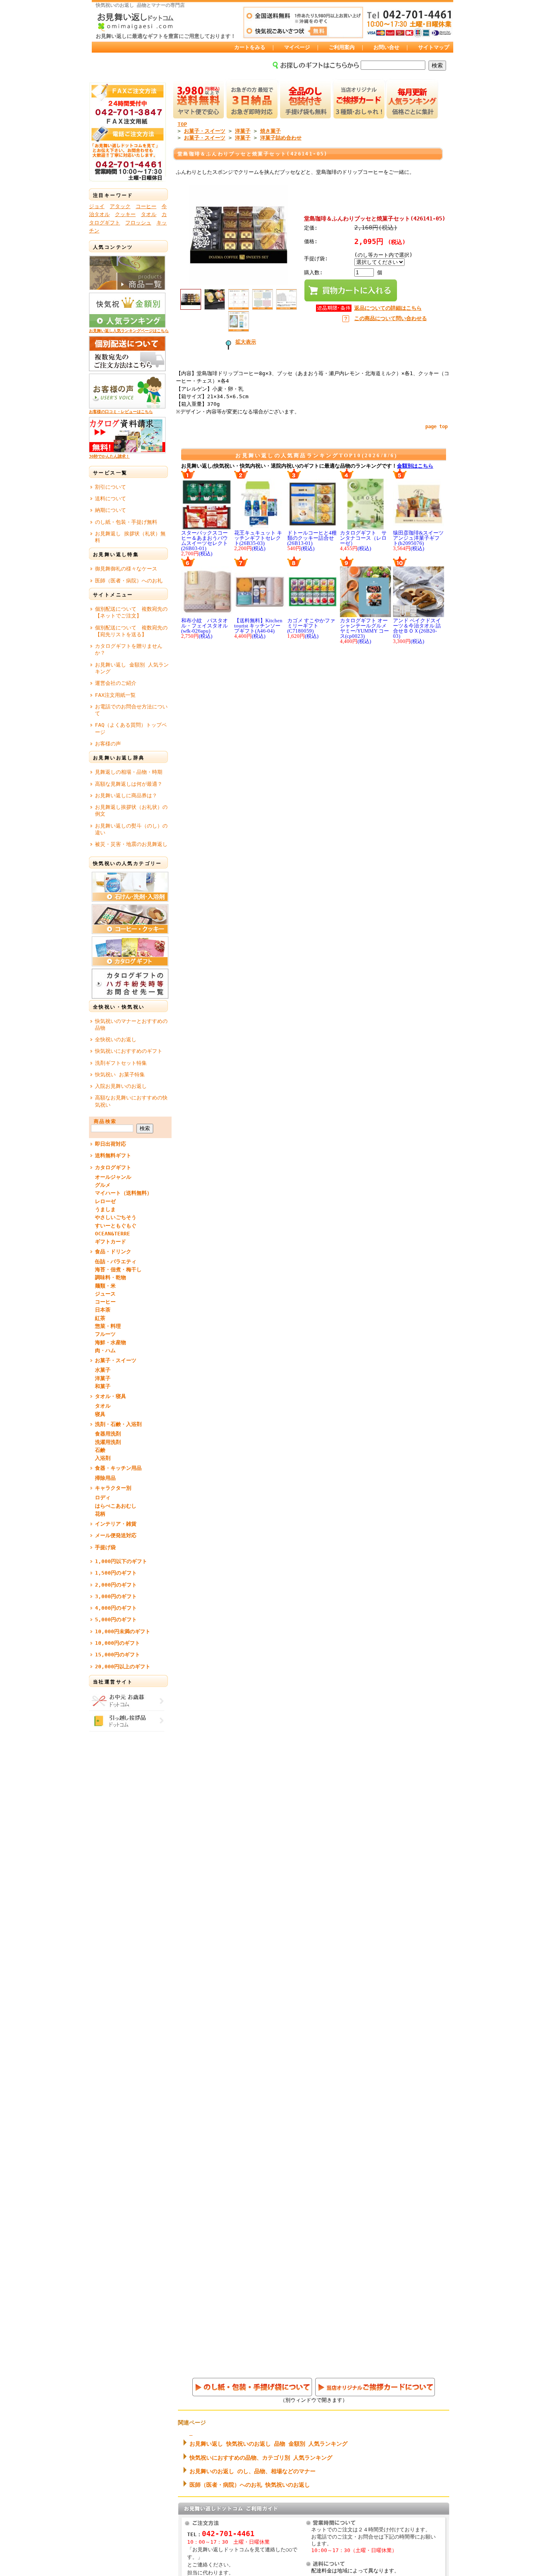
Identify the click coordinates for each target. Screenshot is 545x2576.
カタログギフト (113, 1167)
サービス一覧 (110, 473)
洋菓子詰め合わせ (281, 138)
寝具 (100, 1414)
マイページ (297, 47)
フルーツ (105, 1334)
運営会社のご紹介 (116, 683)
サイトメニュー (113, 595)
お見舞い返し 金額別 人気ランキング (132, 668)
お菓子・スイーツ (116, 1360)
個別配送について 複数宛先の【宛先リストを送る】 (131, 631)
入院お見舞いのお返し (121, 1086)
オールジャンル (113, 1177)
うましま (105, 1209)
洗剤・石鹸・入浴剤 (118, 1424)
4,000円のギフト (116, 1608)
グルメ (103, 1185)
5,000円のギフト (116, 1619)
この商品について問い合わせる (391, 318)
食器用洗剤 (108, 1434)
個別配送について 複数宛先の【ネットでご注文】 (131, 612)
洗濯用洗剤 (108, 1442)
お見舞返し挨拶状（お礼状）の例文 (131, 810)
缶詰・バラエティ (116, 1261)
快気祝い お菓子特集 (120, 1075)
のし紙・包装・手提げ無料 (126, 522)
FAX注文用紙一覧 (115, 695)
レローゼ (105, 1201)
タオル (149, 214)
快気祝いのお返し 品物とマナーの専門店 (140, 5)
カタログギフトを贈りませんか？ (129, 649)
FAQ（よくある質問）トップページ (131, 728)
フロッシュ (138, 223)
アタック (120, 206)
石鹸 (100, 1450)
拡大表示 (246, 342)
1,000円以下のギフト (121, 1561)
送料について (111, 498)
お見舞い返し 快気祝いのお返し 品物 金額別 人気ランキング (269, 2444)
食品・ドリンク (113, 1252)
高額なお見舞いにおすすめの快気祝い (131, 1101)
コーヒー (146, 206)
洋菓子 (103, 1378)
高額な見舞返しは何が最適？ (129, 784)
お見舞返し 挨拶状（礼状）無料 (130, 537)
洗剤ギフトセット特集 (121, 1063)
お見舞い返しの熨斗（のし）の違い (131, 829)
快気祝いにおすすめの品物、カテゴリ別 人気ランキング (261, 2458)
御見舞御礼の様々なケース (126, 569)
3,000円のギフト (116, 1596)
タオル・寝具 (111, 1396)
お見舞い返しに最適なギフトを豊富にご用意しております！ (166, 36)
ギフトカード (111, 1242)
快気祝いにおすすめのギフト (129, 1051)
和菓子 (103, 1386)
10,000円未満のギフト (123, 1631)
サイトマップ (434, 47)
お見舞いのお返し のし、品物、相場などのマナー (253, 2471)
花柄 (100, 1514)
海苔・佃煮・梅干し (118, 1269)
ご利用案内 (342, 47)
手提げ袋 (105, 1547)
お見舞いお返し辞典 (119, 758)
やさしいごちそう (116, 1217)
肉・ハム (105, 1350)
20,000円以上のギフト (123, 1667)
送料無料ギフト (113, 1155)
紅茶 (100, 1318)
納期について (111, 510)
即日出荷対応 (111, 1144)
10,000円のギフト (117, 1643)
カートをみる (250, 47)
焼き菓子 (271, 131)
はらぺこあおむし (116, 1506)
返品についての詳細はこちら (388, 308)
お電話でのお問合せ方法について (131, 710)
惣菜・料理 (108, 1326)
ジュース (105, 1294)
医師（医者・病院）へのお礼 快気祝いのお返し (250, 2485)
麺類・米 (105, 1286)
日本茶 (103, 1310)
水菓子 (103, 1370)
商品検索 (105, 1121)
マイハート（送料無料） (123, 1193)
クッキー (125, 214)
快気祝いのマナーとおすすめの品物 (131, 1025)
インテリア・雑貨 (116, 1524)
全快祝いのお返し (116, 1039)
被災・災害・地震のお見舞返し (131, 844)
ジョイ (97, 206)
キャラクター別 (113, 1488)
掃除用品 (105, 1478)
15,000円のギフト (117, 1655)
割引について (111, 487)
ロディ (103, 1497)
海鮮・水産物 (111, 1342)
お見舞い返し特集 (116, 555)
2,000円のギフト (116, 1585)
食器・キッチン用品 (118, 1468)
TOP (182, 124)
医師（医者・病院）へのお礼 (129, 581)
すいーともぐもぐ (116, 1226)
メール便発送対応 (116, 1535)
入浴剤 (103, 1458)
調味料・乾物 (111, 1277)
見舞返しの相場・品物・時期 (129, 772)
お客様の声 (108, 744)
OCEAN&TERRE (113, 1234)
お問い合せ (386, 47)
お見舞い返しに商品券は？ (126, 795)
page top (436, 427)
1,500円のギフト (116, 1573)
